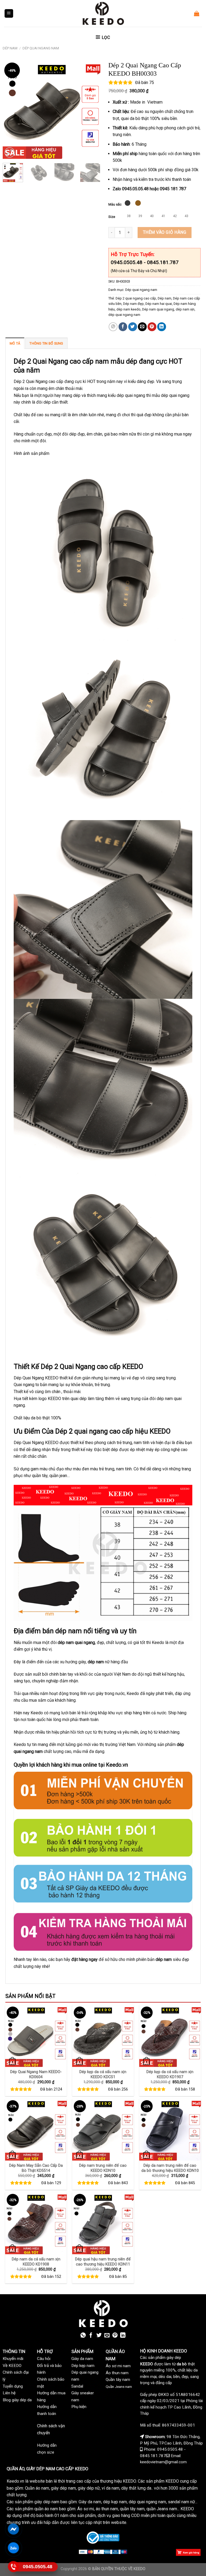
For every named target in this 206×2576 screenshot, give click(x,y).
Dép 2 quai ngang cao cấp (136, 298)
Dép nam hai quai (159, 304)
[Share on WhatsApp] (113, 327)
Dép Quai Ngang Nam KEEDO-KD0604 (36, 2074)
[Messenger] (14, 2529)
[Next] (92, 110)
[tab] (15, 343)
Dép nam (10, 48)
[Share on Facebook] (123, 327)
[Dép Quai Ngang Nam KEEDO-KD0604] (36, 2036)
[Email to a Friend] (142, 327)
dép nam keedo (128, 309)
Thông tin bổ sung (46, 343)
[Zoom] (10, 153)
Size (112, 217)
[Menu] (9, 14)
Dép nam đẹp (133, 304)
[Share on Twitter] (133, 327)
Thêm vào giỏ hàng (165, 232)
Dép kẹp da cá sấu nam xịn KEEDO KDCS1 (103, 2074)
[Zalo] (14, 2548)
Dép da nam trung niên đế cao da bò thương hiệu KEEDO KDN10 (170, 2168)
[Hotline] (14, 2567)
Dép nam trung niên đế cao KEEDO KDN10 (103, 2168)
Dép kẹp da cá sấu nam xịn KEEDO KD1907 (170, 2074)
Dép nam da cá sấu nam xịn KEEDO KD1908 (36, 2262)
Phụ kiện (79, 2407)
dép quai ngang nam (124, 315)
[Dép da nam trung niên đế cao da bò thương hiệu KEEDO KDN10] (170, 2130)
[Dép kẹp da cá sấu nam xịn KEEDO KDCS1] (103, 2036)
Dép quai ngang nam (41, 48)
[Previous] (11, 110)
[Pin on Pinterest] (152, 327)
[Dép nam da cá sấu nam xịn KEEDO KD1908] (36, 2223)
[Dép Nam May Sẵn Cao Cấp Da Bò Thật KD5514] (36, 2130)
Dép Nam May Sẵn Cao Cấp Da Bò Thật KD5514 (36, 2168)
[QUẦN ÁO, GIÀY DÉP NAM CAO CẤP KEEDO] (103, 13)
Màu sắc (115, 204)
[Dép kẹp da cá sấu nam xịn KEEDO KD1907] (170, 2036)
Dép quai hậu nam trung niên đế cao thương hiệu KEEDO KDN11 (103, 2262)
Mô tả (15, 343)
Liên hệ (9, 2393)
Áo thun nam (117, 2373)
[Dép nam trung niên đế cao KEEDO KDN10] (103, 2130)
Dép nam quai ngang (158, 309)
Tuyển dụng (13, 2386)
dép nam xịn (185, 309)
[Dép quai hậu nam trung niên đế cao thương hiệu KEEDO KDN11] (103, 2223)
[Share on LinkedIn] (162, 327)
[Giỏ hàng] (197, 13)
